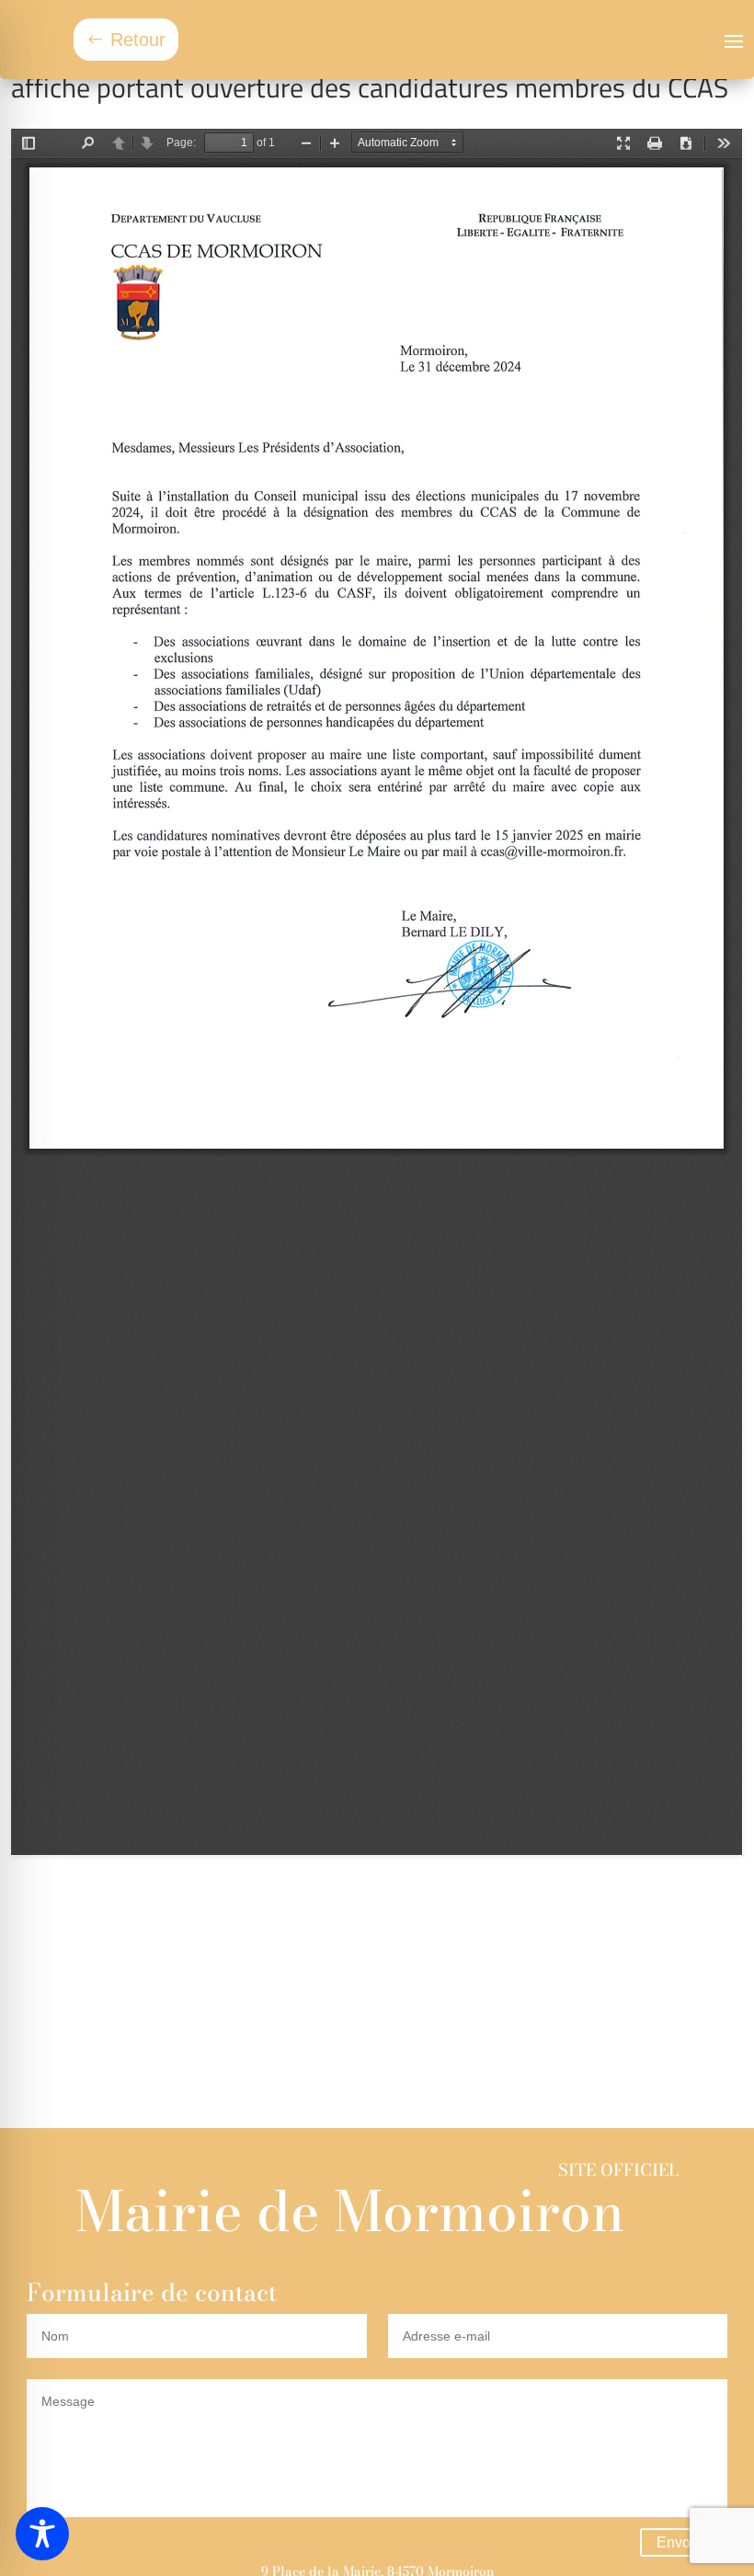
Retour (138, 40)
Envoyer (684, 2542)
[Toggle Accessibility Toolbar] (42, 2534)
